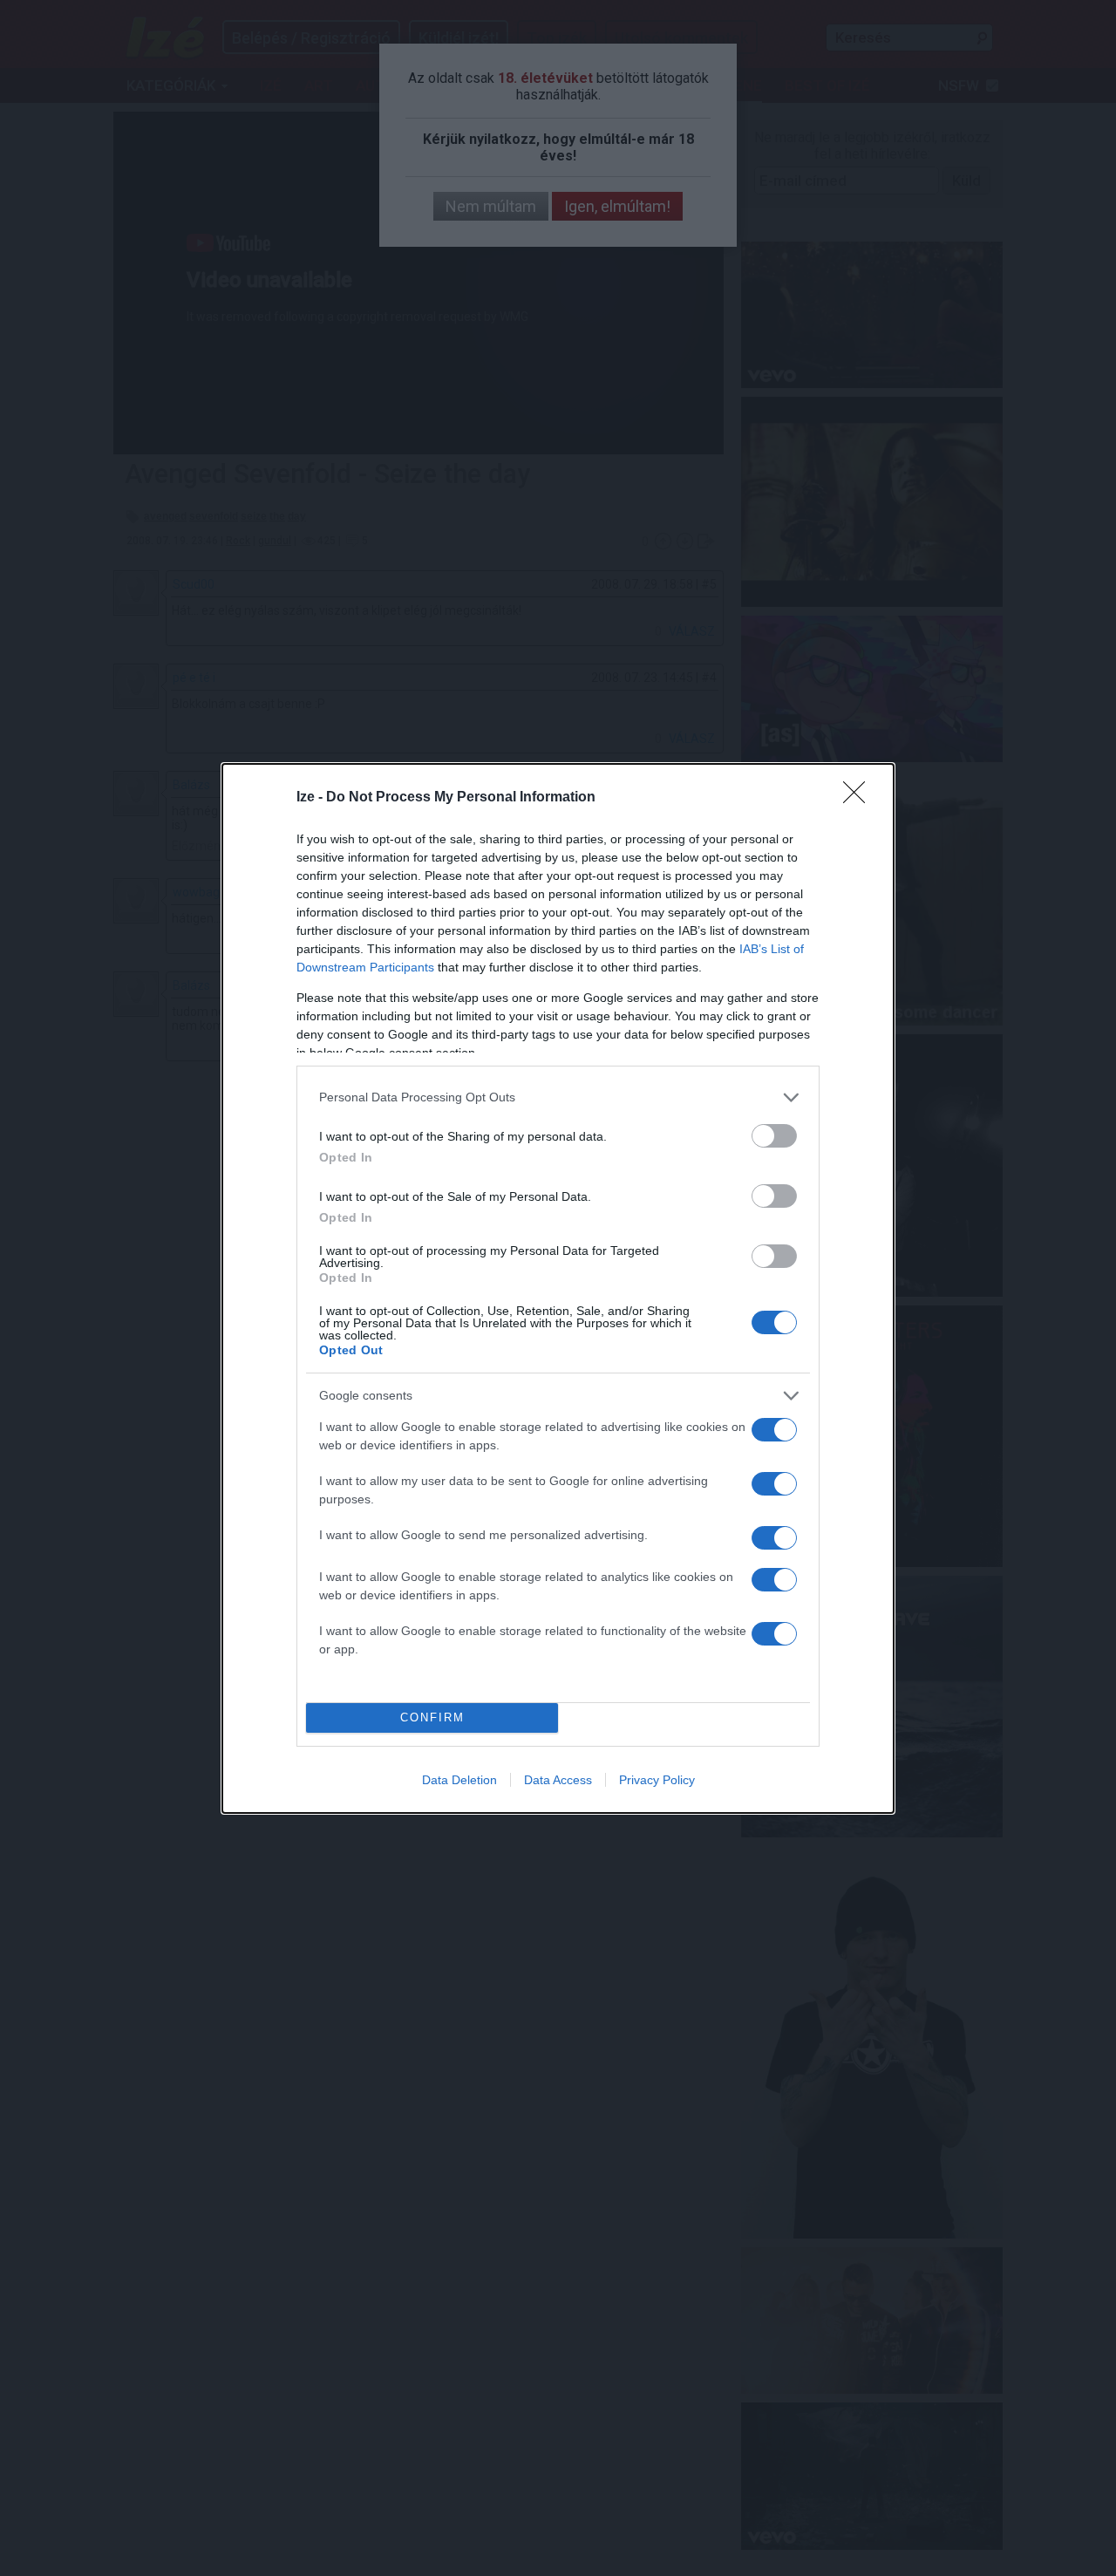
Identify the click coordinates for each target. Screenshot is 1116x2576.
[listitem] (558, 1097)
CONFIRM (432, 1717)
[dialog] (558, 1288)
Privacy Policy (657, 1780)
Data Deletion (459, 1780)
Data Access (558, 1780)
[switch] (774, 1136)
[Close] (860, 798)
